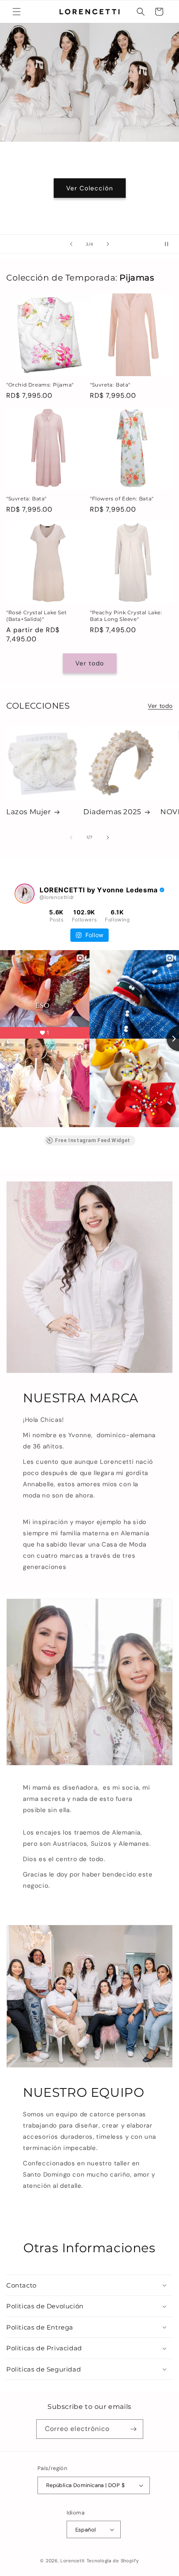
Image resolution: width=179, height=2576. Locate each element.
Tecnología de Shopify (113, 2561)
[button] (17, 12)
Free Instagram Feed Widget (93, 1140)
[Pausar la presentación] (170, 244)
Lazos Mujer (29, 812)
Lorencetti (73, 2561)
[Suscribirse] (134, 2429)
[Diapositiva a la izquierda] (71, 837)
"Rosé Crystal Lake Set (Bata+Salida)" (36, 616)
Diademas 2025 (112, 812)
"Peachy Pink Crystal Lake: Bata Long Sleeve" (126, 616)
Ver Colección (90, 188)
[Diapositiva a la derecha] (108, 837)
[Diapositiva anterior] (71, 244)
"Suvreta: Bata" (110, 385)
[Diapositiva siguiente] (108, 244)
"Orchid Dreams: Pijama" (40, 385)
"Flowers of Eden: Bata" (122, 499)
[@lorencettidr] (25, 894)
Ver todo (90, 663)
